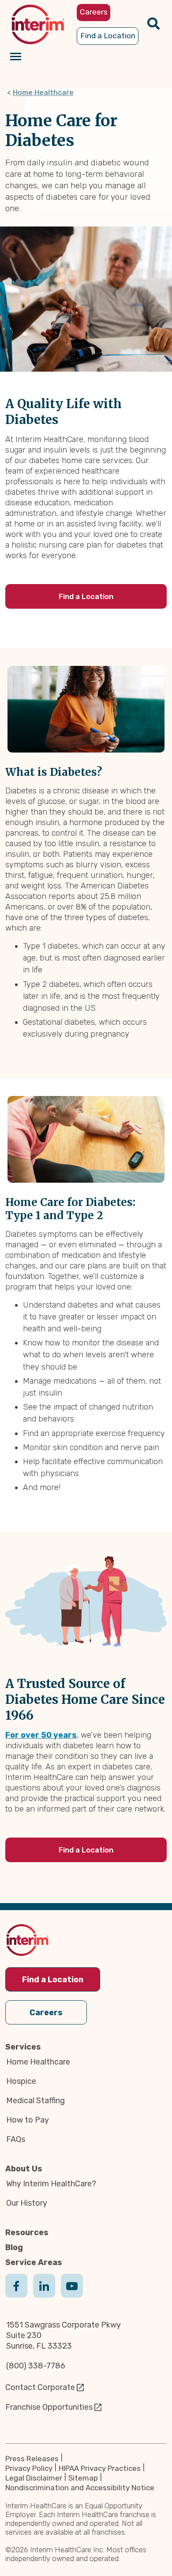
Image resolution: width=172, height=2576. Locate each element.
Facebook (16, 2295)
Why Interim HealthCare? (51, 2184)
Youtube (72, 2295)
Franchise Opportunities (49, 2407)
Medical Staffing (36, 2101)
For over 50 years (41, 1735)
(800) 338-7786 (36, 2366)
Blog (14, 2247)
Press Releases (32, 2459)
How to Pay (28, 2120)
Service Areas (34, 2262)
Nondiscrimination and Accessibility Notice (80, 2488)
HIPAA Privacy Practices (100, 2468)
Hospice (21, 2081)
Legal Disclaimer (34, 2478)
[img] (38, 24)
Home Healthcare (43, 93)
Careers (46, 2013)
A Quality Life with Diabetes (64, 412)
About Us (24, 2169)
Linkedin (44, 2295)
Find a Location (86, 596)
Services (23, 2047)
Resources (27, 2233)
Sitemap (83, 2478)
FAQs (16, 2139)
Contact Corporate (40, 2387)
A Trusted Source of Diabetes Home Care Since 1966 (85, 1699)
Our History (27, 2203)
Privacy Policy (29, 2468)
